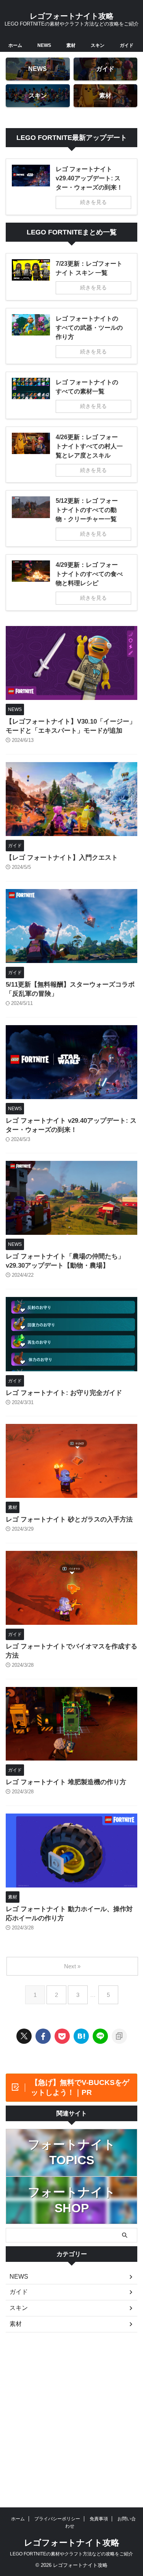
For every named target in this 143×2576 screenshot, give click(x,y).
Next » (72, 1966)
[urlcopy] (119, 2036)
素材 (71, 45)
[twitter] (24, 2036)
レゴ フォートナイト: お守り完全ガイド (64, 1393)
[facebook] (43, 2036)
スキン (98, 45)
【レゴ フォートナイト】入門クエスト (62, 858)
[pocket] (62, 2036)
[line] (100, 2036)
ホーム (15, 45)
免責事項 (99, 2519)
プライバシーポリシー (57, 2519)
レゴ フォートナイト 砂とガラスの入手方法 (69, 1519)
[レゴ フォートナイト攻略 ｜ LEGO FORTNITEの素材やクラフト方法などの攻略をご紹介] (81, 2036)
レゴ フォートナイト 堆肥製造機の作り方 (66, 1782)
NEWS (44, 45)
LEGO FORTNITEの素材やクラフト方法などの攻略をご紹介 (71, 2554)
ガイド (127, 45)
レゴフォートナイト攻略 (72, 16)
